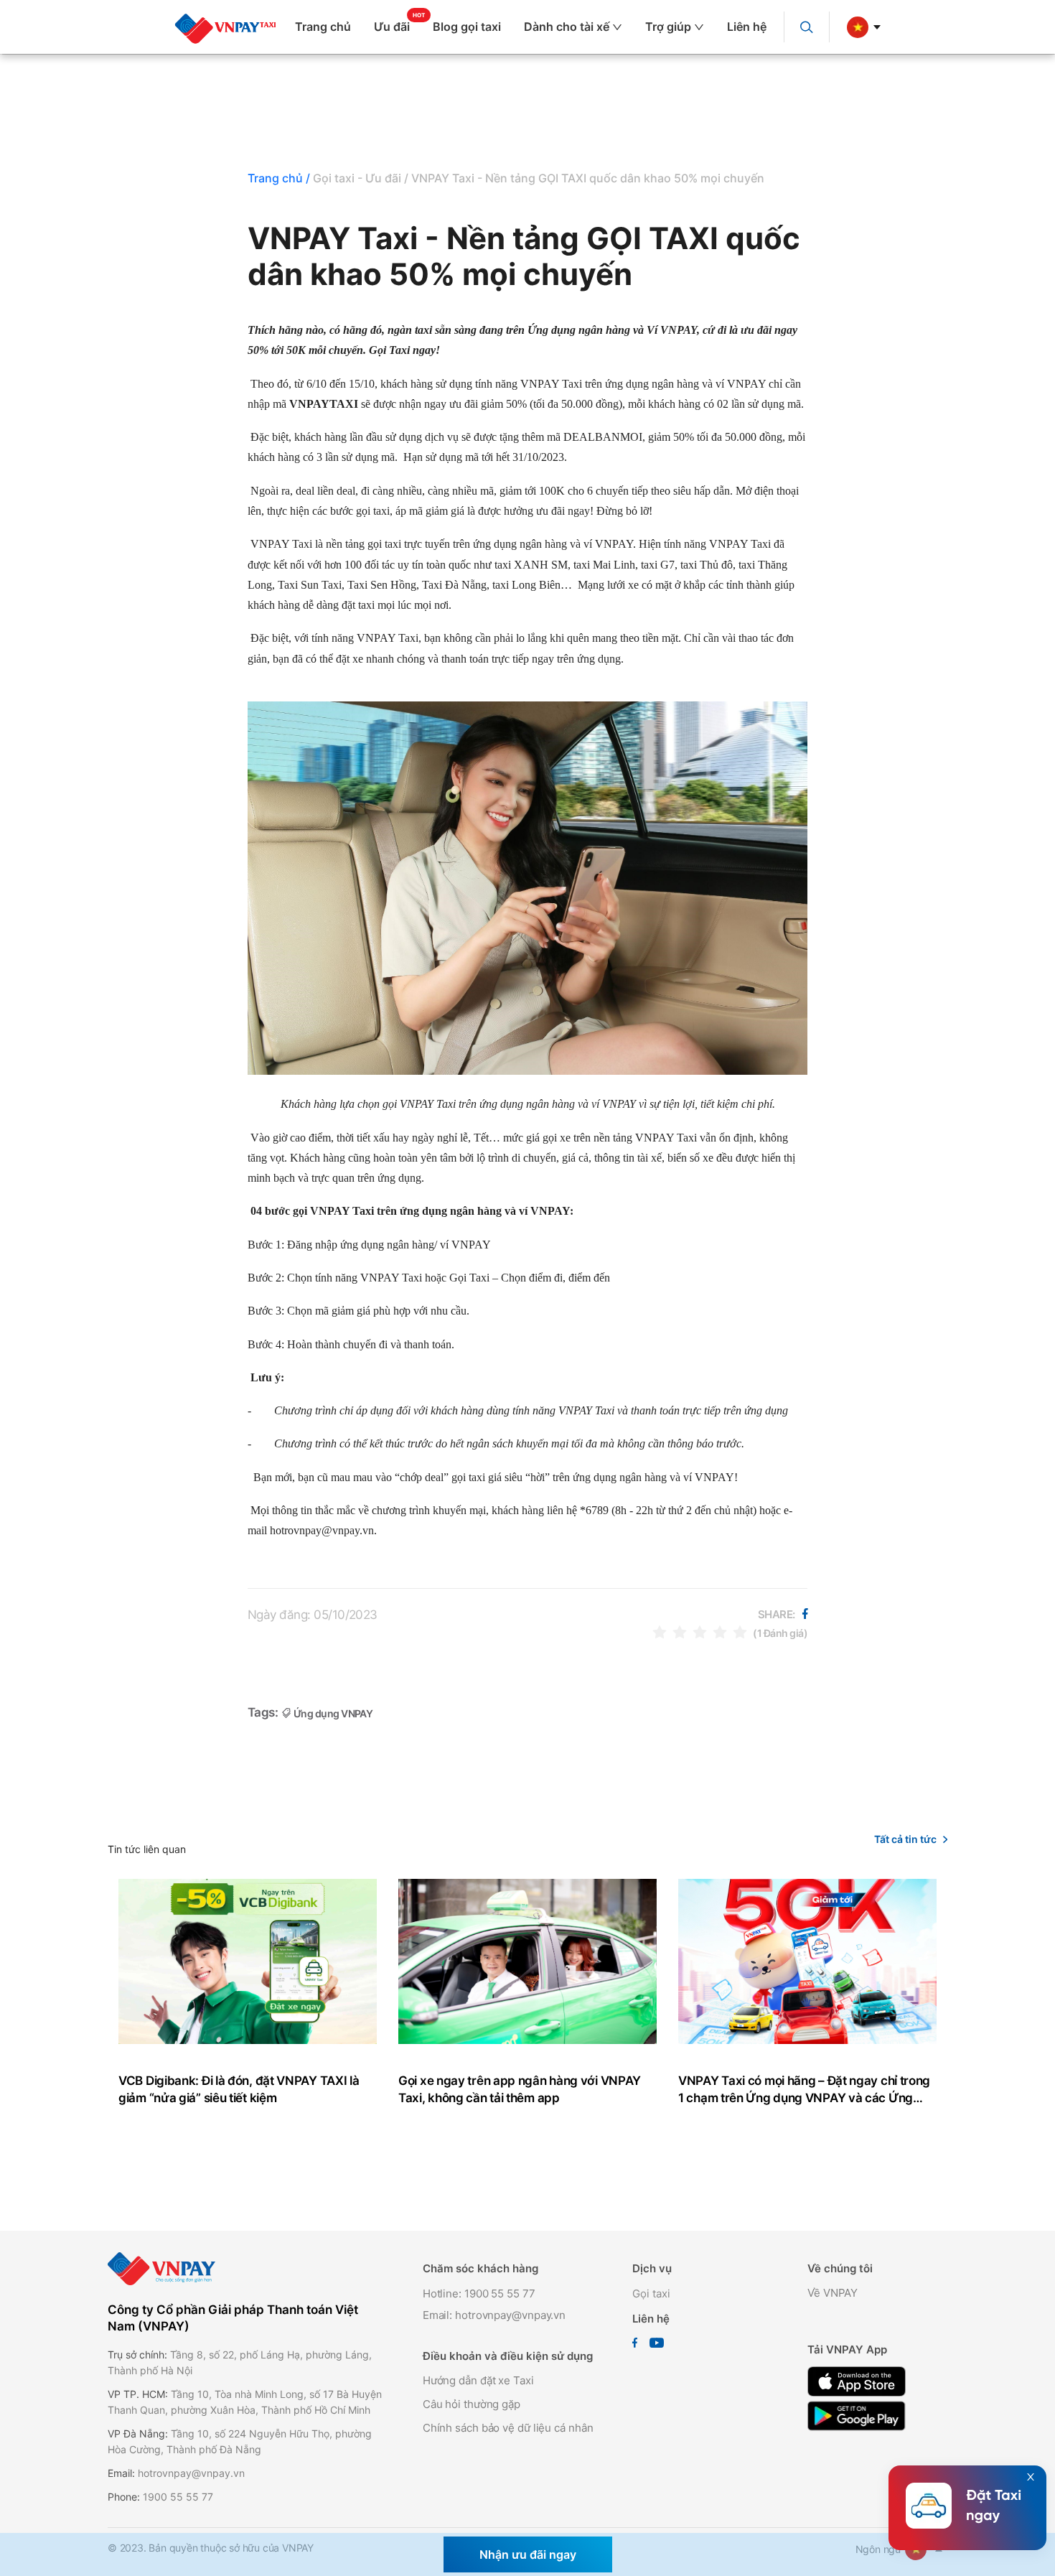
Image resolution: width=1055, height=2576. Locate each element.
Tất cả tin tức (905, 1839)
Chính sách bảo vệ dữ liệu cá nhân (508, 2428)
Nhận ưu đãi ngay (528, 2554)
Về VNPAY (833, 2293)
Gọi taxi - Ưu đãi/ (361, 178)
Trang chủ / (279, 178)
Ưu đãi (392, 27)
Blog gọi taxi (467, 27)
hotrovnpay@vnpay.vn (191, 2473)
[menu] (536, 27)
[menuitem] (329, 27)
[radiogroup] (700, 1632)
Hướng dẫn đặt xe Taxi (478, 2380)
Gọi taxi (651, 2293)
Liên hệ (747, 27)
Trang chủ (323, 27)
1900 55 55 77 (178, 2497)
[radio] (660, 1632)
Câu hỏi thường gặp (472, 2404)
